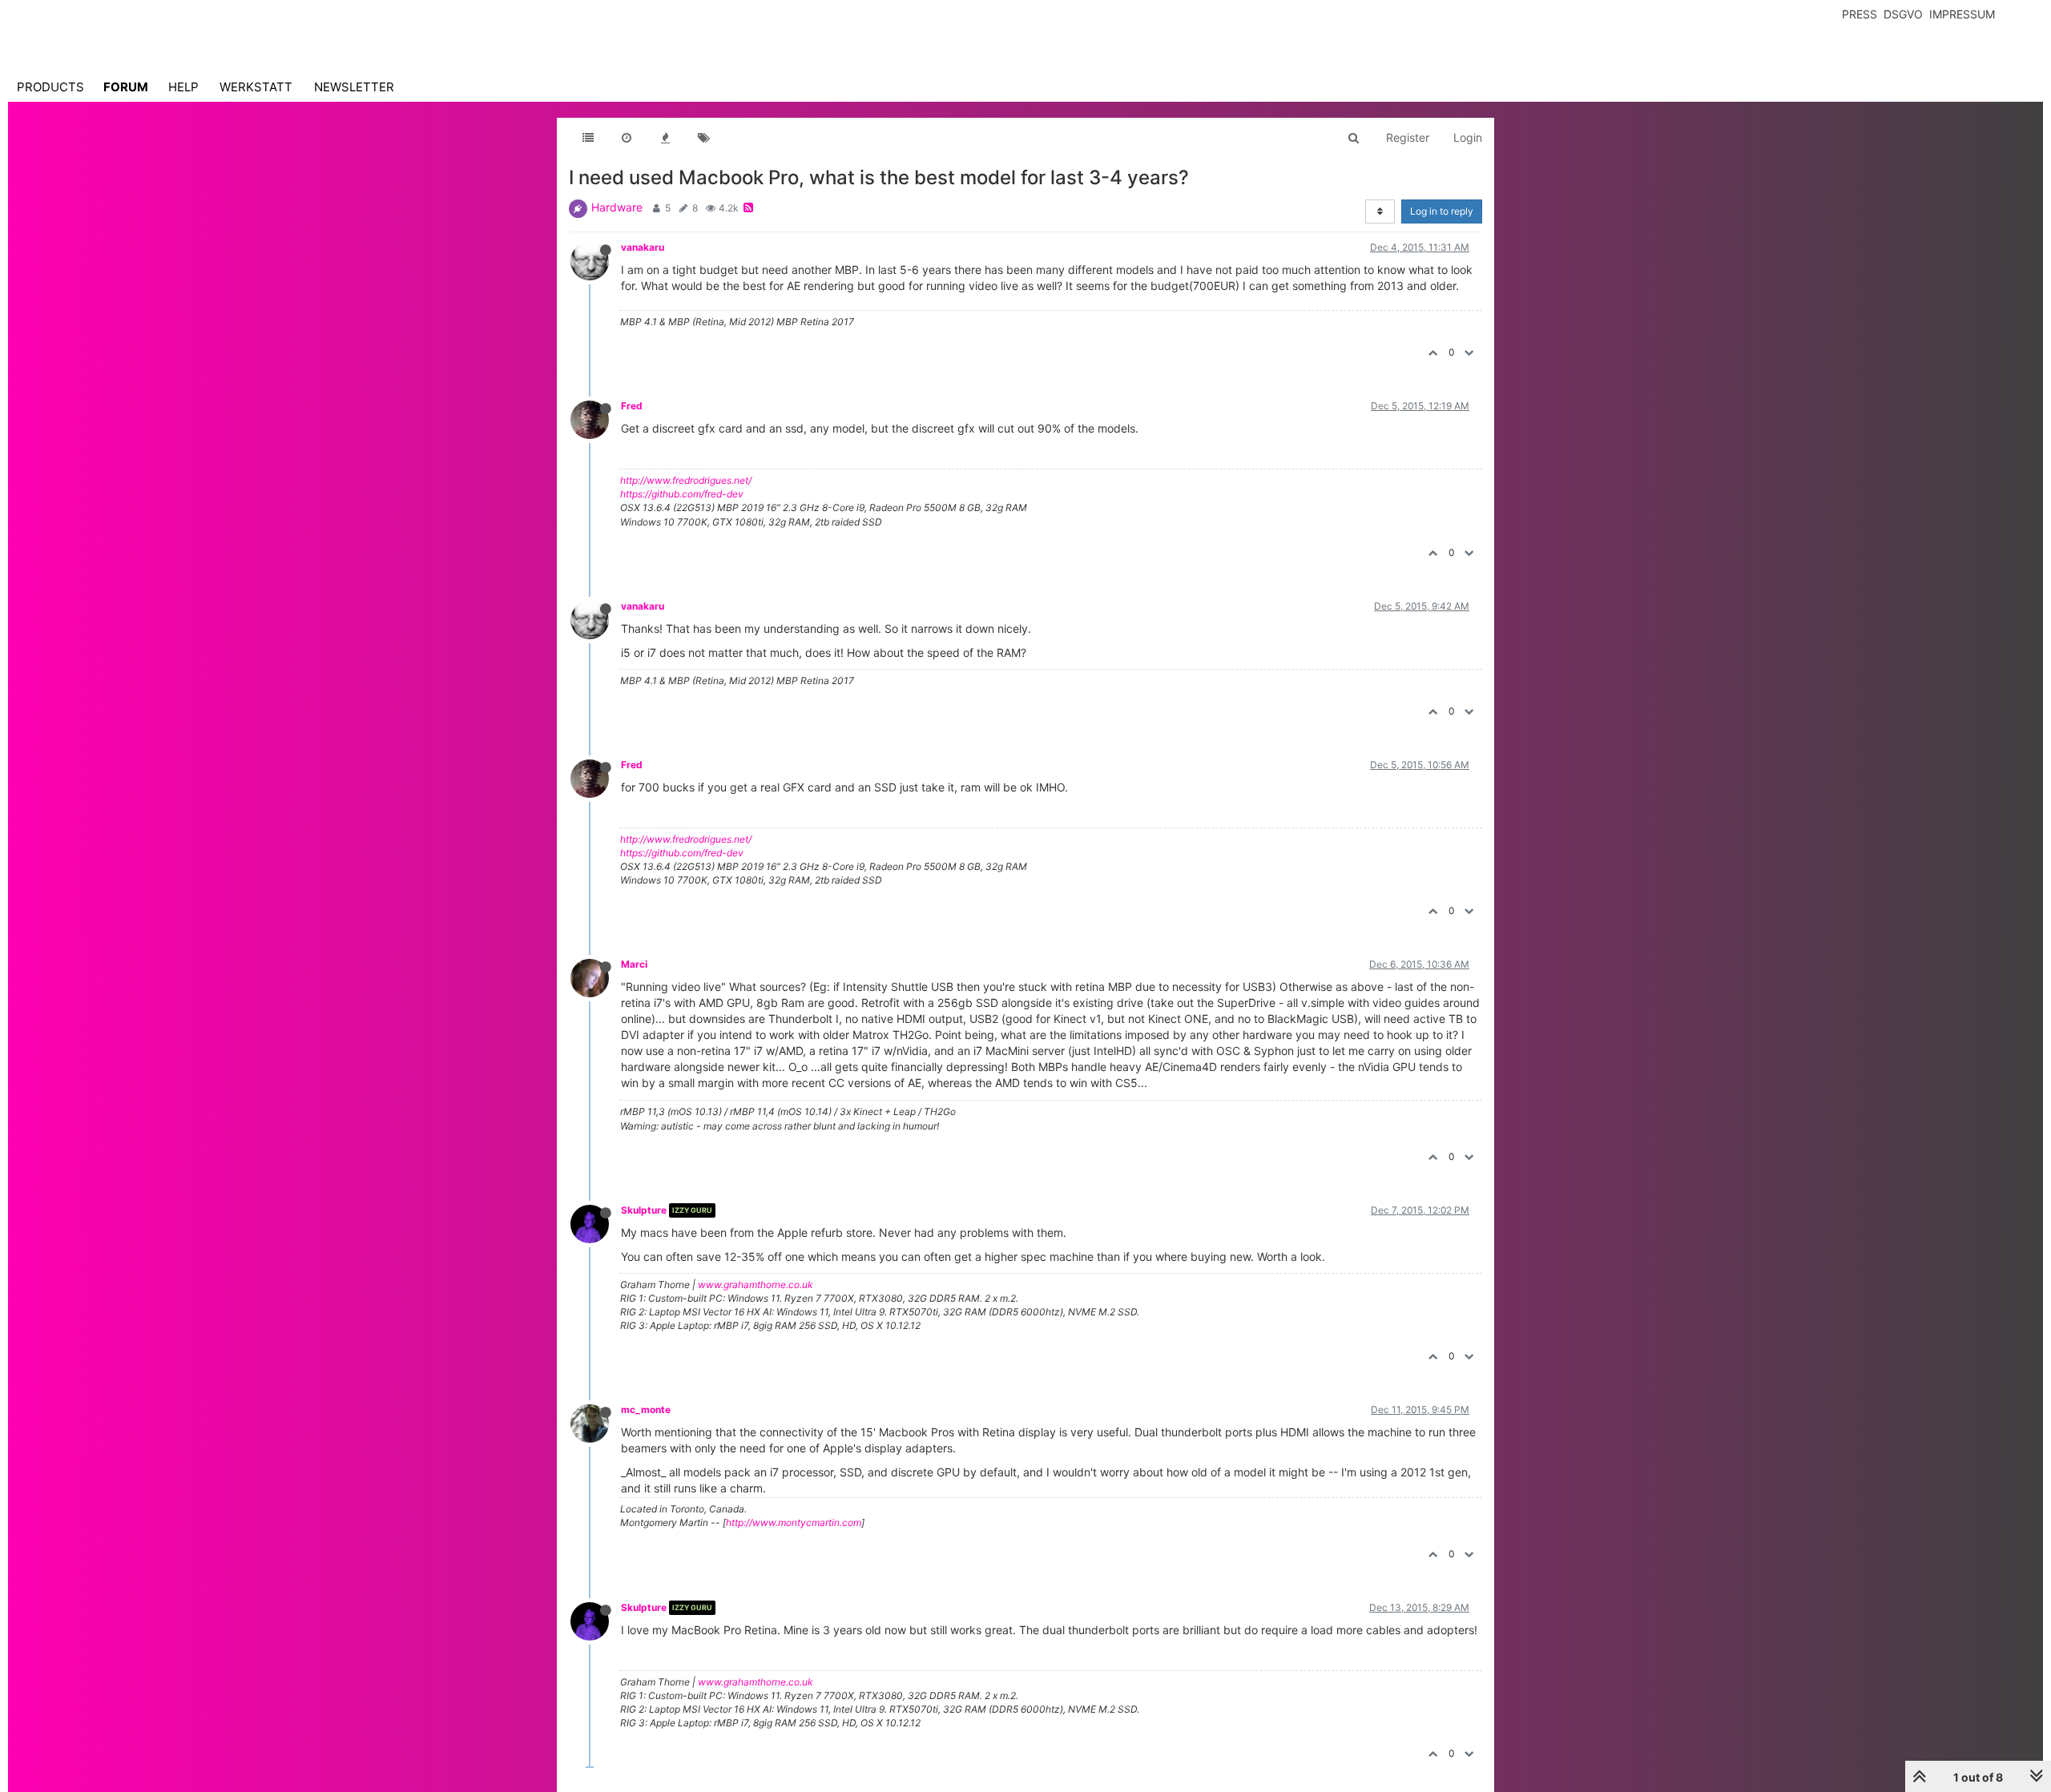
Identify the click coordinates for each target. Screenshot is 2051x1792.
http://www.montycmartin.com (794, 1522)
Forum (126, 87)
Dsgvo (1903, 14)
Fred (632, 406)
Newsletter (354, 87)
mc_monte (646, 1409)
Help (183, 87)
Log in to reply (1442, 211)
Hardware (617, 207)
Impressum (1962, 14)
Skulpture (644, 1210)
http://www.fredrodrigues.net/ (686, 480)
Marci (634, 964)
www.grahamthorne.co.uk (756, 1285)
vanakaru (643, 247)
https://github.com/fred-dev (682, 494)
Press (1860, 14)
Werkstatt (256, 87)
